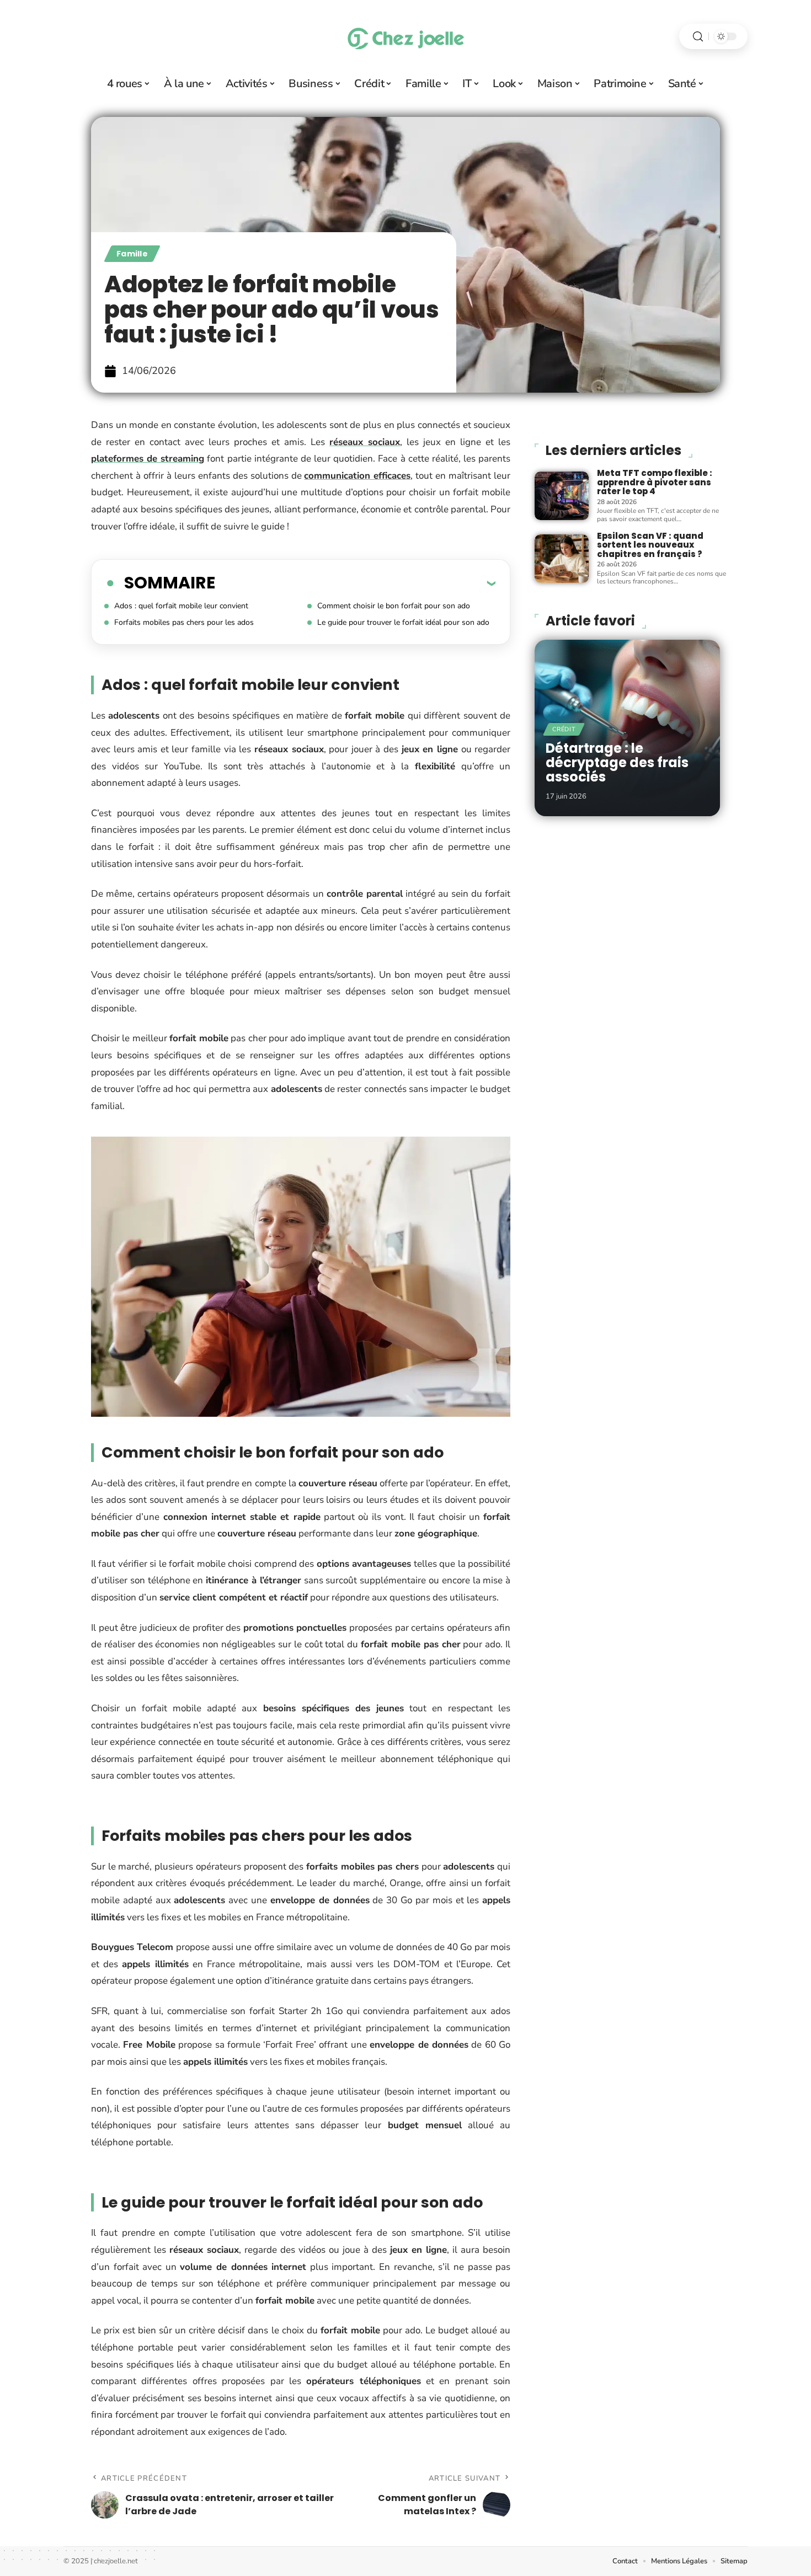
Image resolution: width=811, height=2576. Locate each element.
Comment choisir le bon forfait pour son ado (394, 606)
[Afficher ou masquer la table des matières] (355, 583)
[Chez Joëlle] (405, 36)
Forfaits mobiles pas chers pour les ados (184, 622)
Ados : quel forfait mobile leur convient (181, 606)
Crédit (564, 729)
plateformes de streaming (148, 459)
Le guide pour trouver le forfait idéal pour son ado (403, 622)
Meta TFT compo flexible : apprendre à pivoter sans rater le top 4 (655, 482)
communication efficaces (357, 476)
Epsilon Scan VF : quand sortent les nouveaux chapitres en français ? (650, 545)
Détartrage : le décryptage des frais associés (617, 763)
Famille (132, 254)
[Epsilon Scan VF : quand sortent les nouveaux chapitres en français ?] (562, 559)
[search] (698, 37)
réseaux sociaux (365, 442)
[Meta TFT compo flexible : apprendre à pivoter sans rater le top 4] (562, 496)
